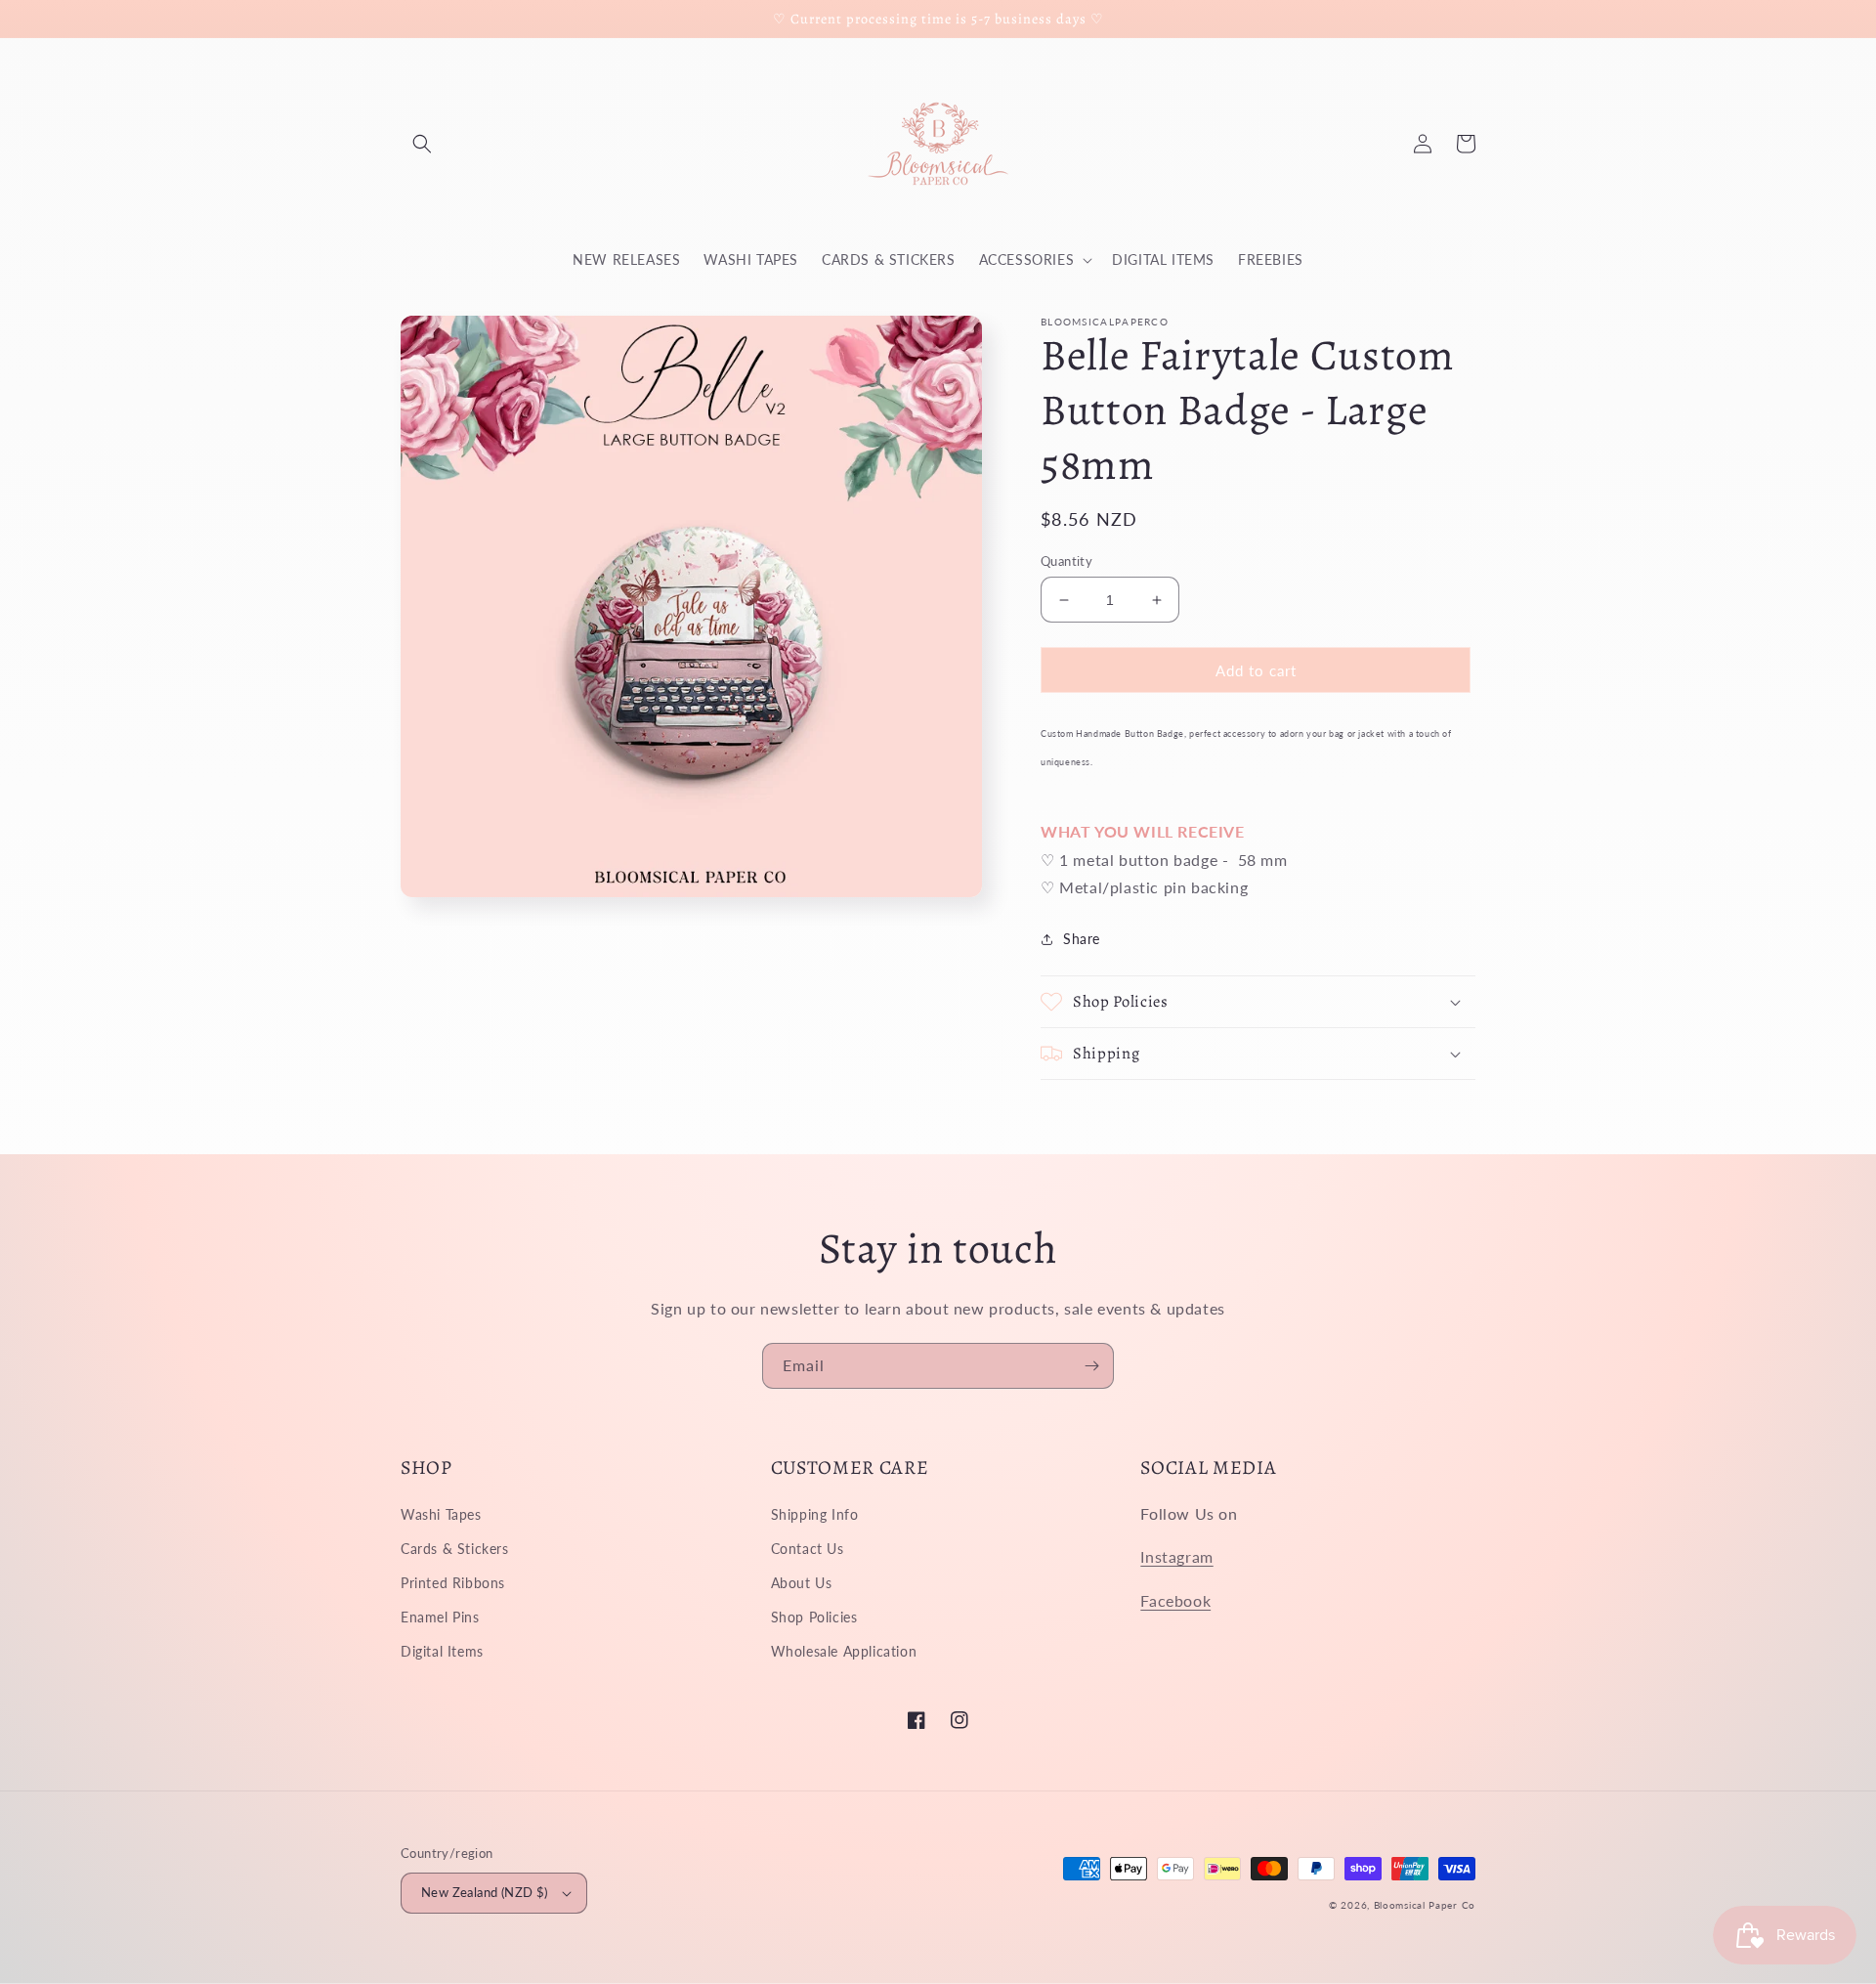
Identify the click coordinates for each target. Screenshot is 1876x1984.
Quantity (1066, 561)
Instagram (1176, 1556)
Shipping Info (815, 1514)
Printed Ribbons (453, 1583)
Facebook (1175, 1600)
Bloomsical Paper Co (1425, 1905)
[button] (422, 144)
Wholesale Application (844, 1651)
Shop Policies (814, 1617)
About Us (802, 1583)
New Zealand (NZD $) (485, 1892)
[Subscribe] (1091, 1366)
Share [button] (1082, 939)
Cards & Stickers (455, 1549)
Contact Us (808, 1549)
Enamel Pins (440, 1617)
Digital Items (442, 1651)
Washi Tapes (441, 1514)
